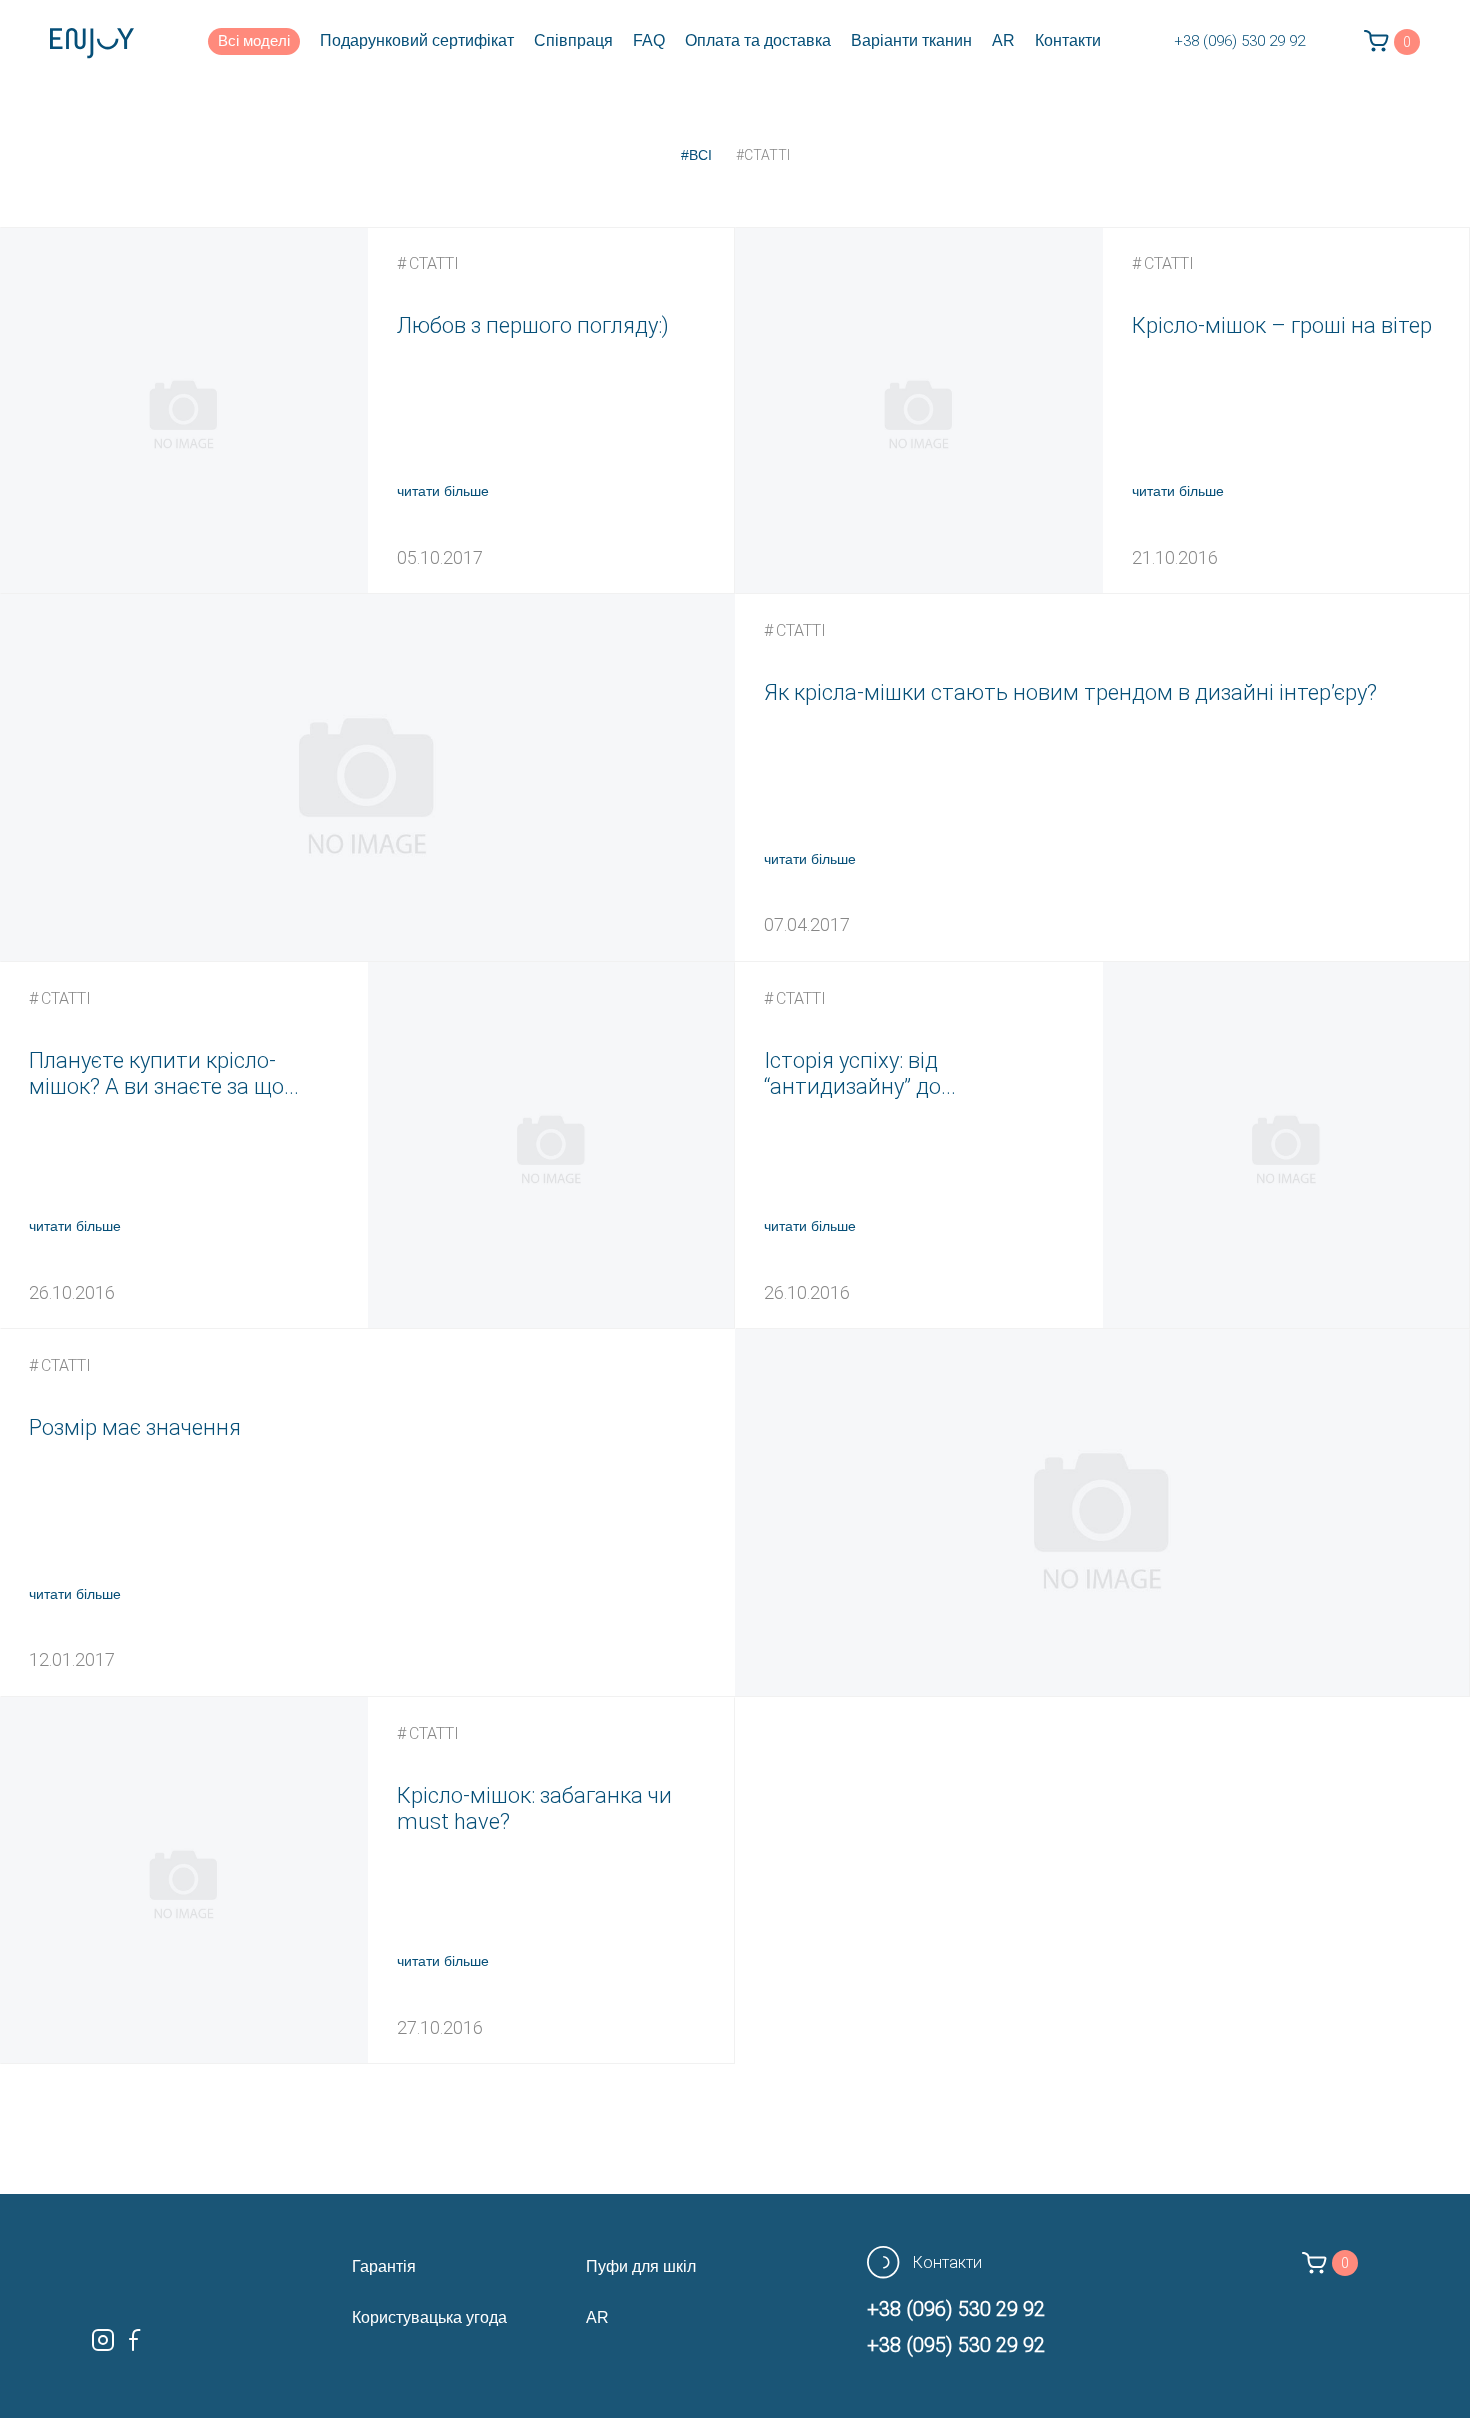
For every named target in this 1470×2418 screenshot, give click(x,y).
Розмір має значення (135, 1427)
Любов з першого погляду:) (533, 325)
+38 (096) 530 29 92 (1239, 41)
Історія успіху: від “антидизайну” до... (860, 1073)
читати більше (443, 491)
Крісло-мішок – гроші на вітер (1282, 325)
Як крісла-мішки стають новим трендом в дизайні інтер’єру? (1070, 692)
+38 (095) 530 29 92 (956, 2345)
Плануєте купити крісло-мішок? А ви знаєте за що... (164, 1073)
